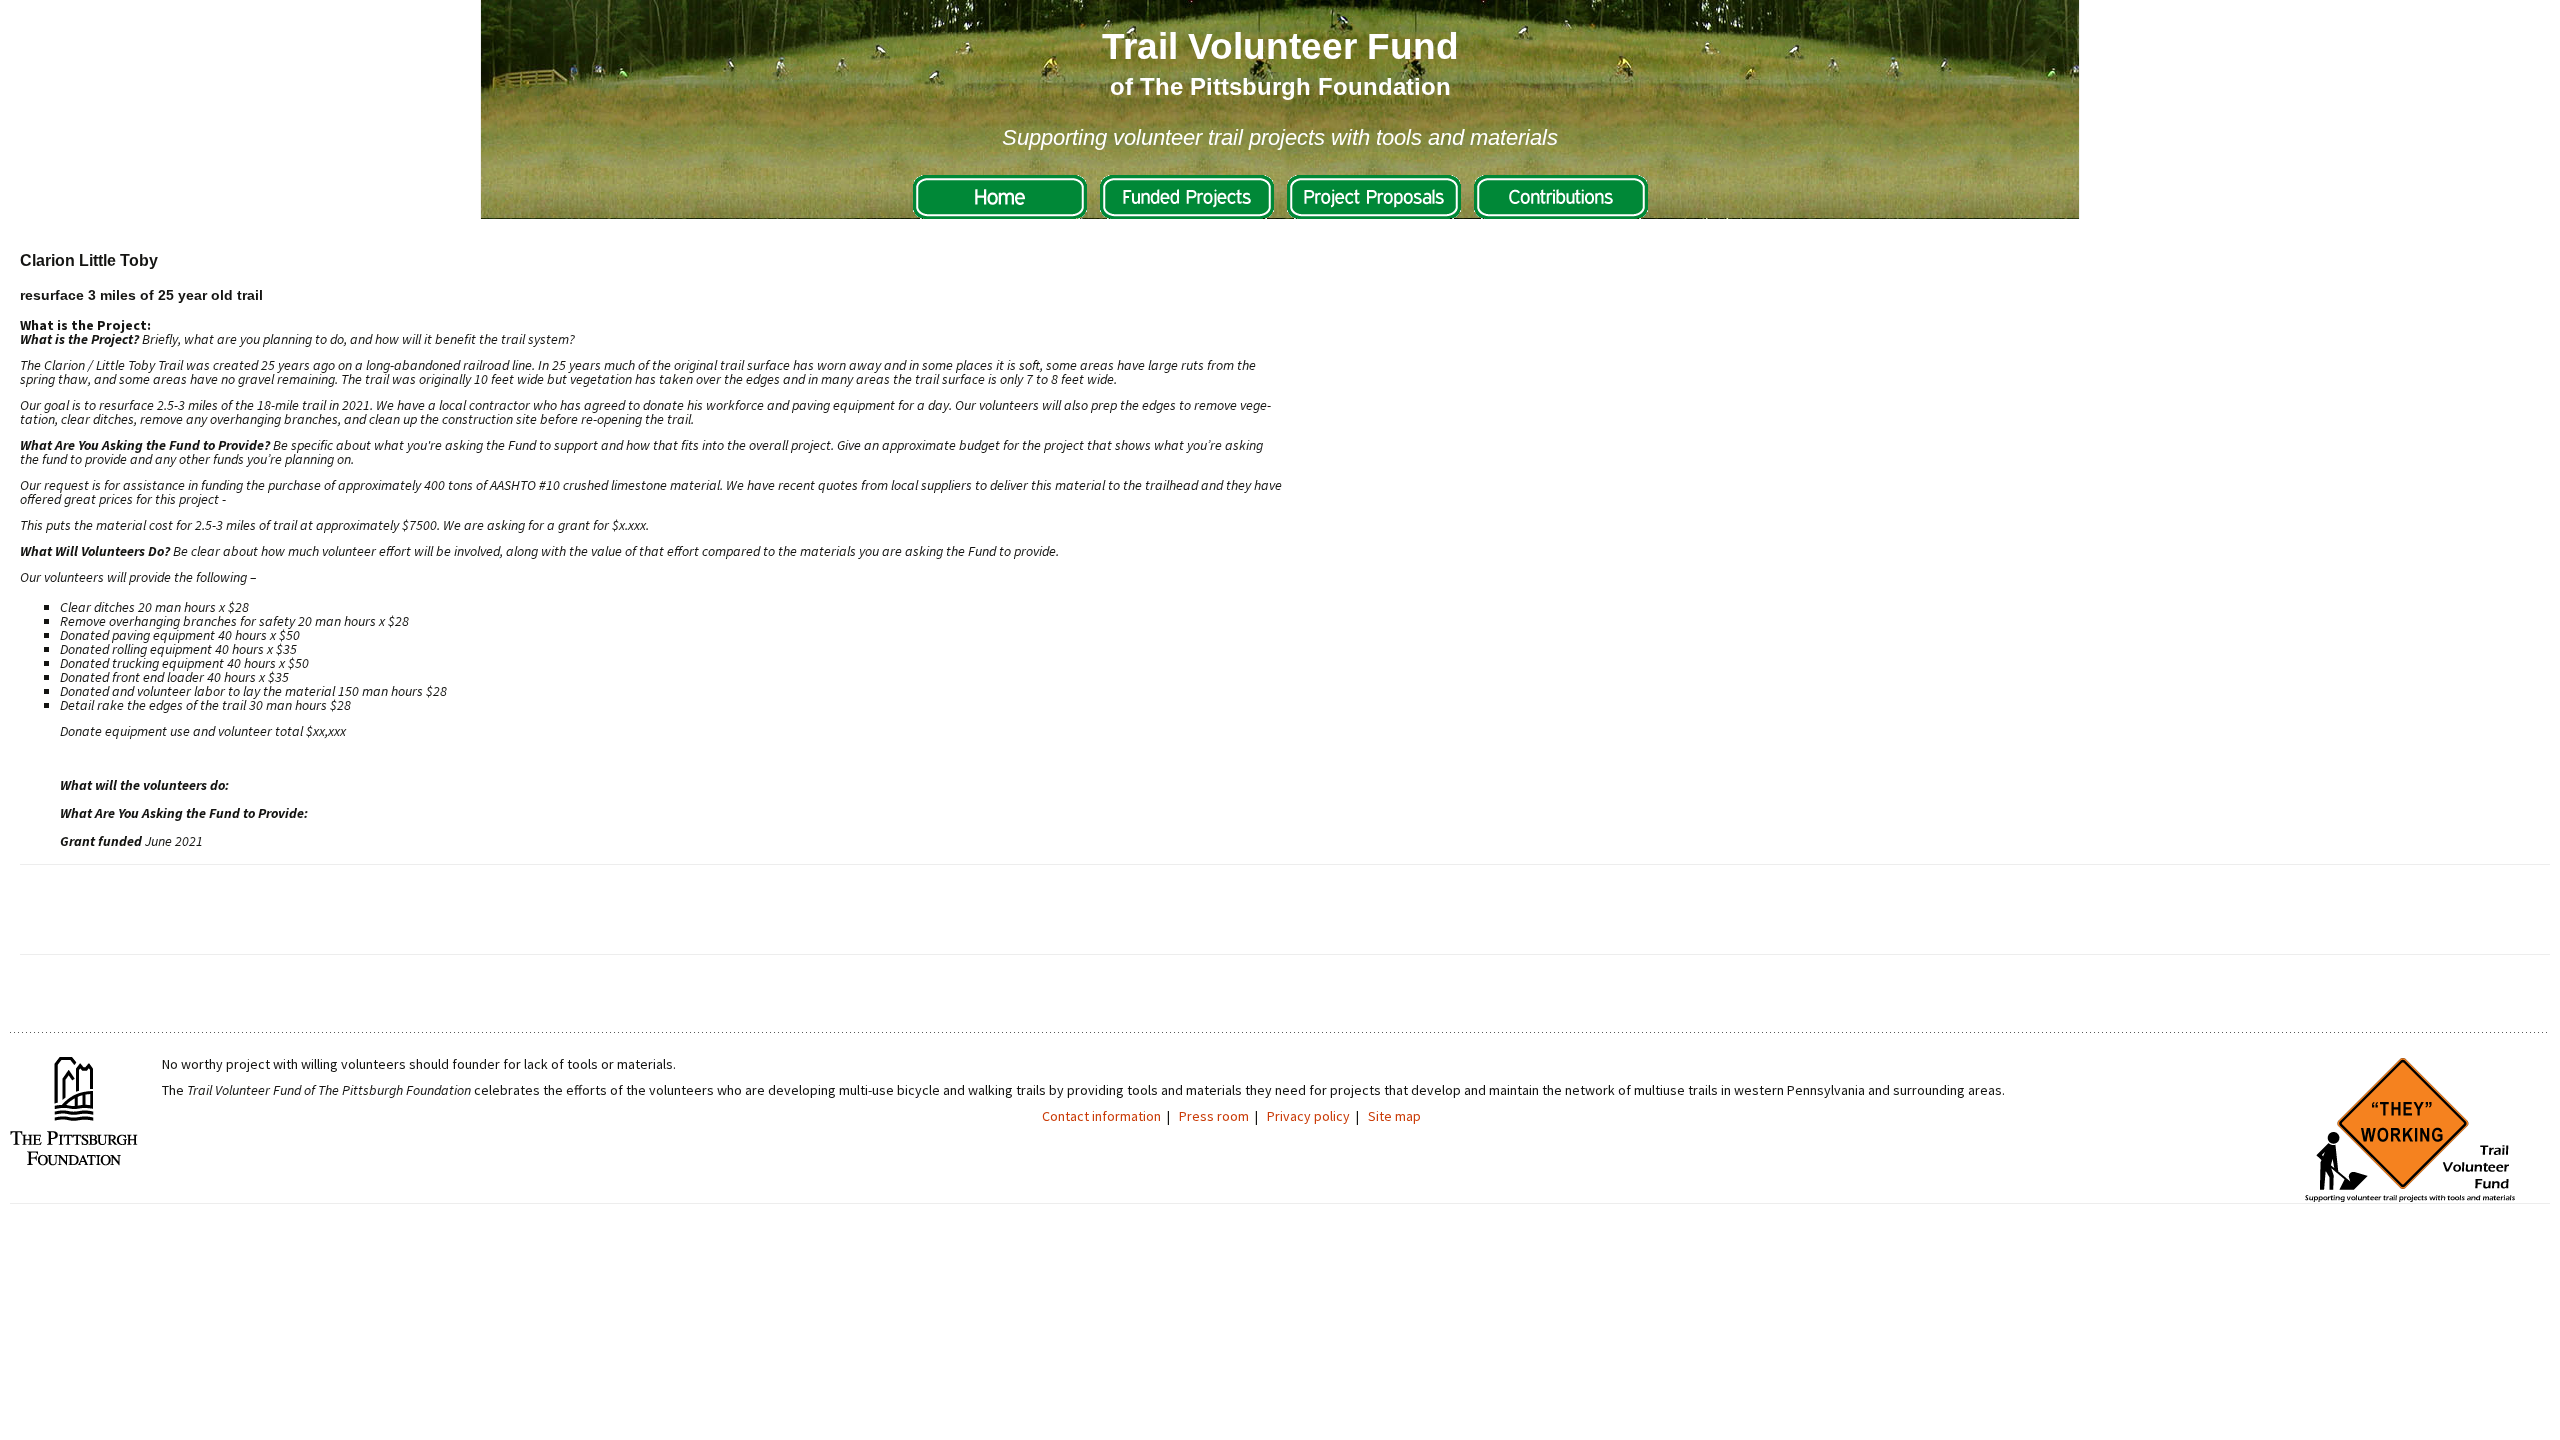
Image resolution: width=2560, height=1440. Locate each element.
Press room (1214, 1116)
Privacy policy (1308, 1116)
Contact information (1101, 1116)
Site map (1394, 1116)
